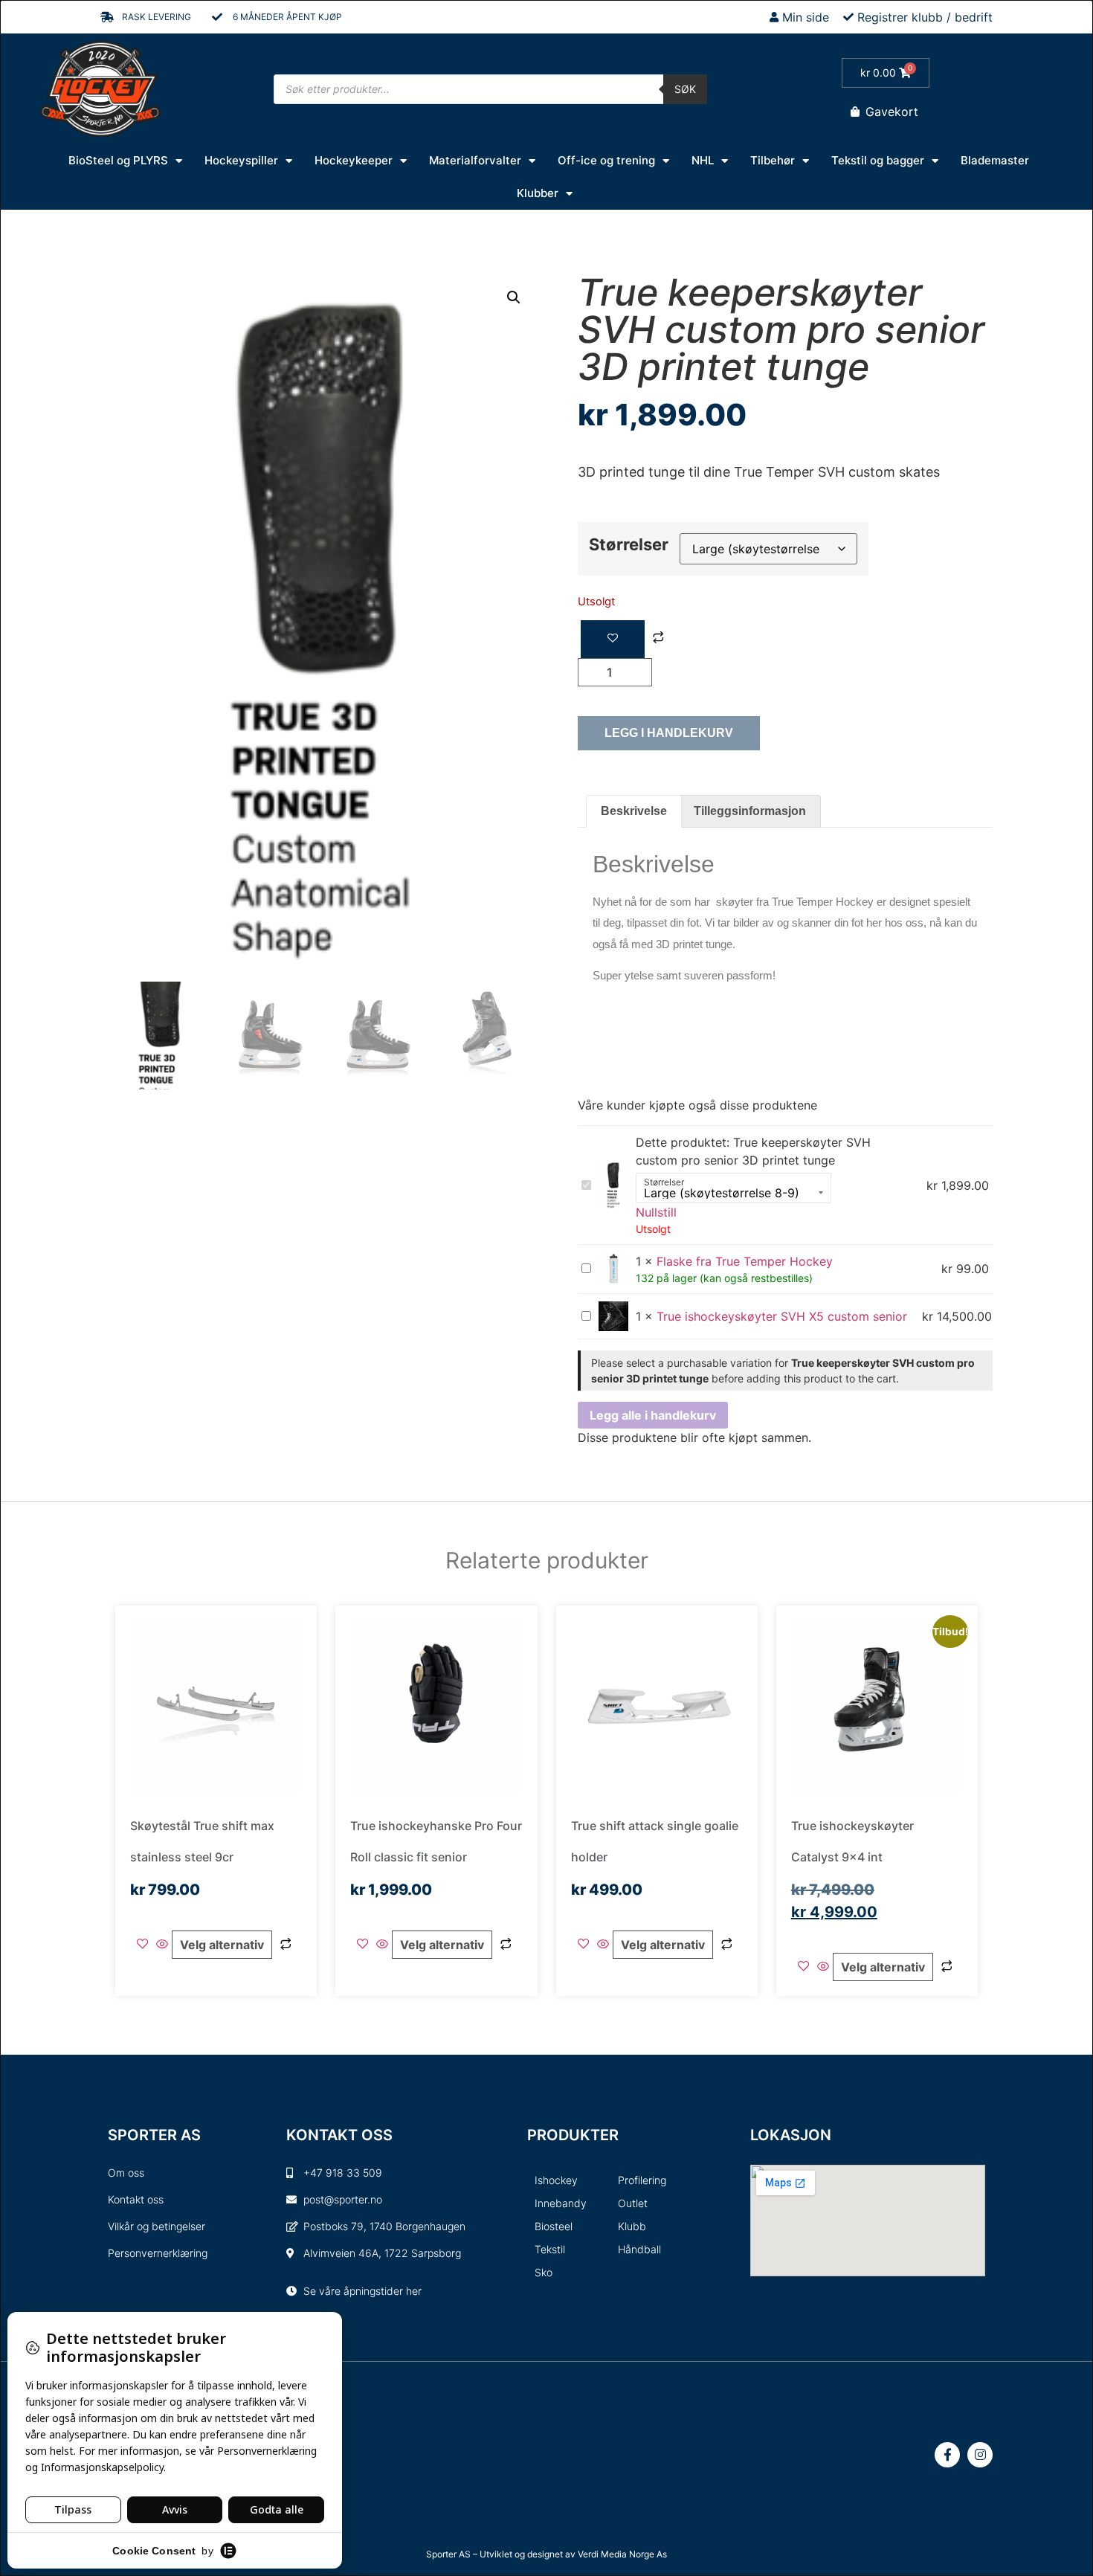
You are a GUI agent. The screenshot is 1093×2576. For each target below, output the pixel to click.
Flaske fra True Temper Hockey (745, 1261)
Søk (685, 89)
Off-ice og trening (606, 160)
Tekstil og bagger (878, 160)
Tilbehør (773, 160)
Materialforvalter (475, 160)
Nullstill (656, 1212)
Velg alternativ (222, 1945)
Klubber (538, 193)
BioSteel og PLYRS (118, 160)
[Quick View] (162, 1945)
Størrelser (629, 544)
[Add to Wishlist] (613, 639)
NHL (703, 160)
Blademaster (995, 160)
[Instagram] (980, 2455)
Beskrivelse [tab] (634, 811)
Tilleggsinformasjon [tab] (750, 811)
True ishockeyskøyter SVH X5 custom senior (782, 1316)
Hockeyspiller (241, 160)
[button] (514, 297)
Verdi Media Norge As (622, 2554)
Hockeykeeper (354, 160)
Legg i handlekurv (669, 733)
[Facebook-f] (947, 2455)
